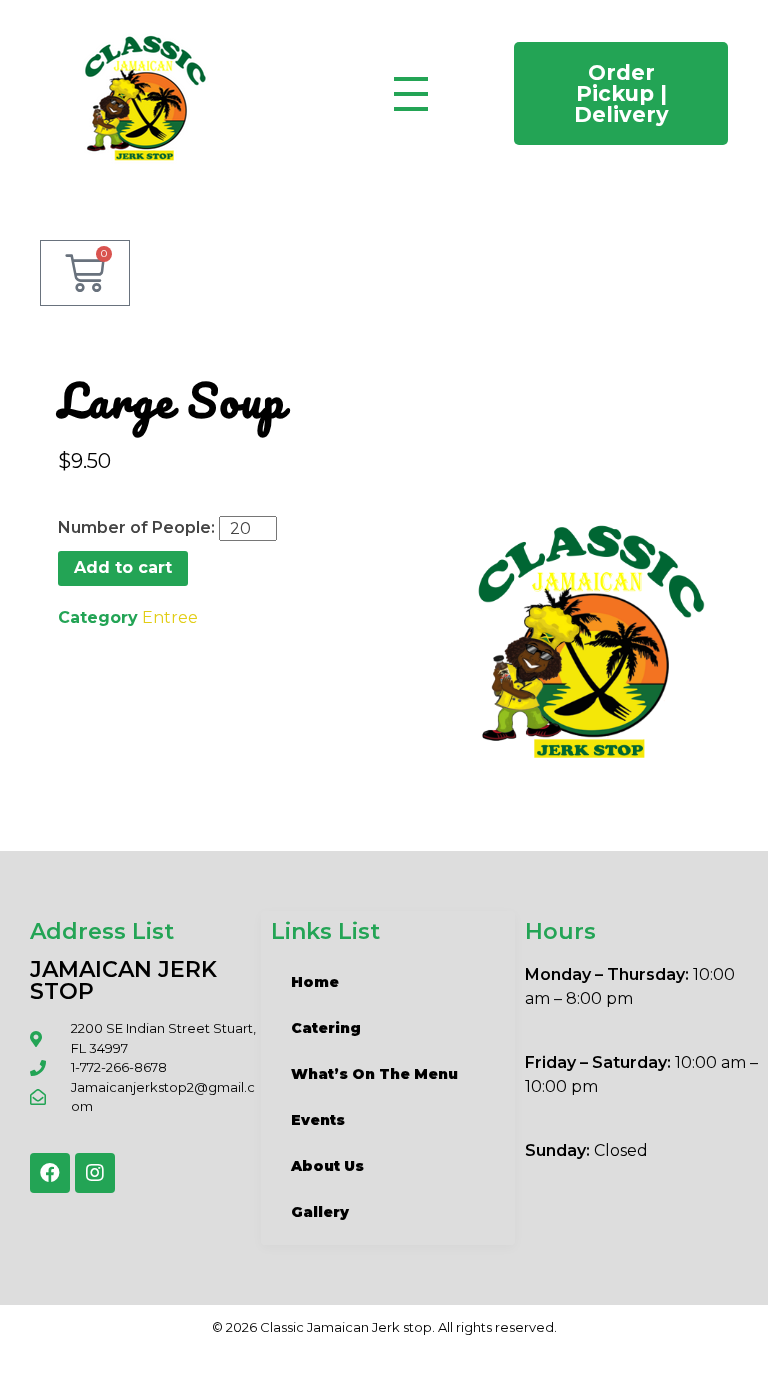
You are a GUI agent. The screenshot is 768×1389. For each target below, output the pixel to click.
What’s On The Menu (374, 1074)
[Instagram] (95, 1173)
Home (315, 982)
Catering (326, 1028)
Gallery (320, 1212)
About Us (327, 1166)
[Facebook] (50, 1173)
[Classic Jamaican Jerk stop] (145, 95)
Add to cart (123, 567)
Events (318, 1120)
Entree (170, 617)
